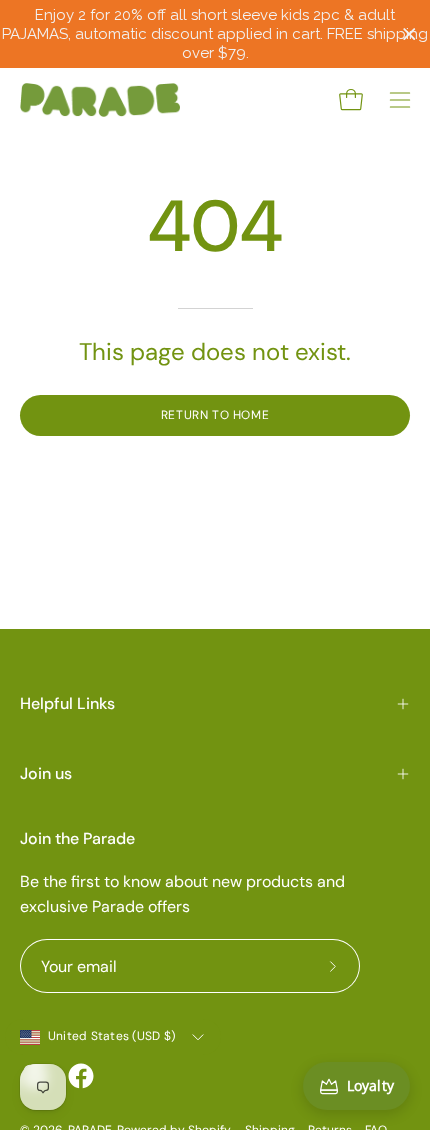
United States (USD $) (111, 1036)
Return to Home (215, 415)
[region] (215, 34)
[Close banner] (409, 34)
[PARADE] (100, 100)
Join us (46, 773)
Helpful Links (67, 703)
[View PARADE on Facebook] (81, 1076)
